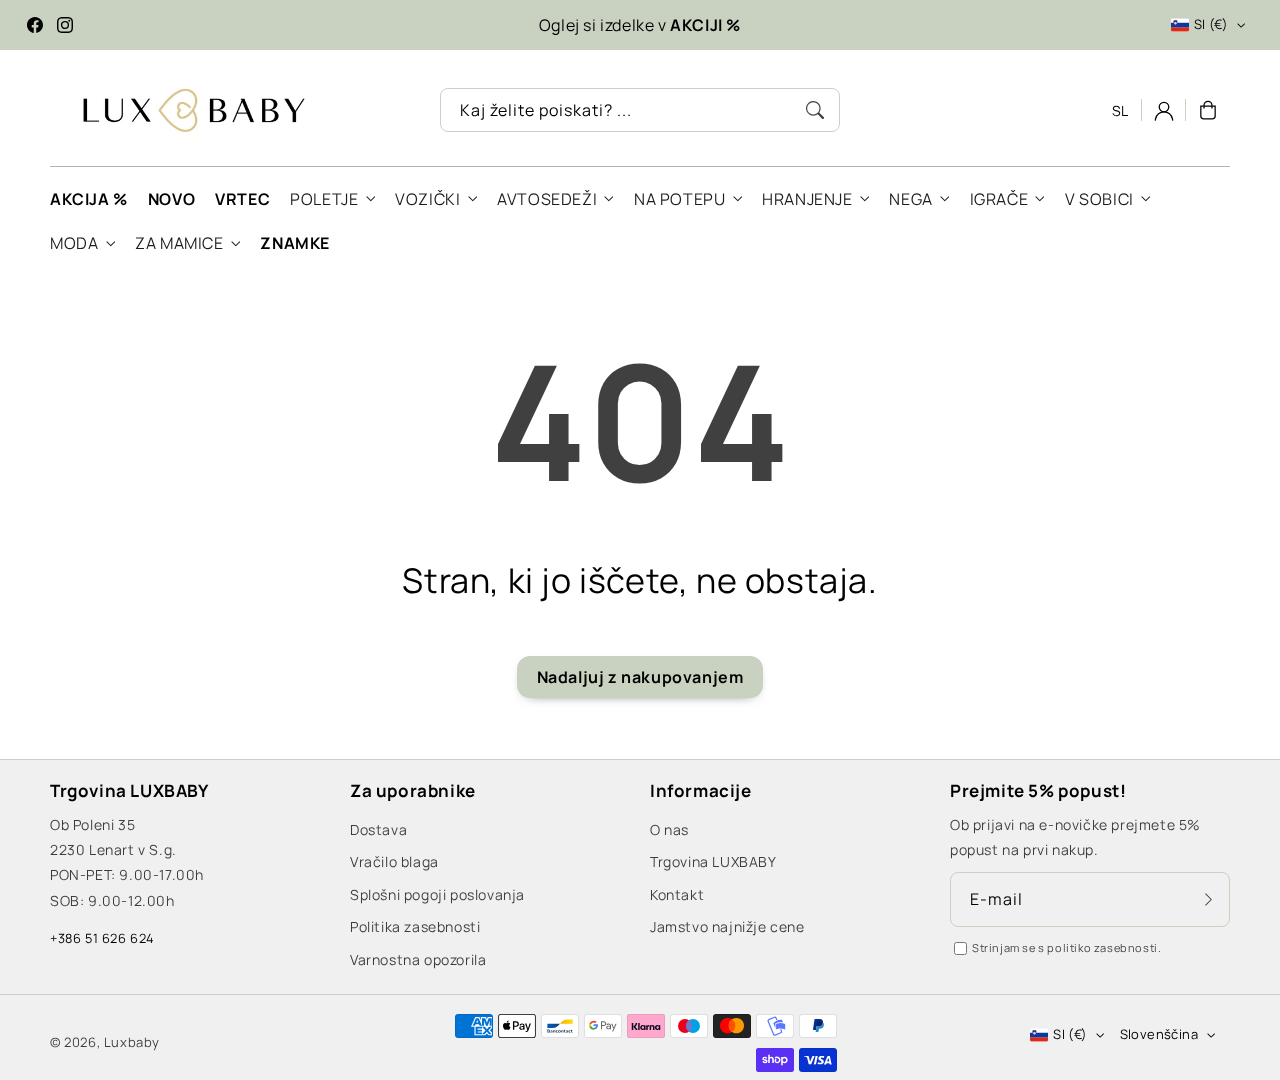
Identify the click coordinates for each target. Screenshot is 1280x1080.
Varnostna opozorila (418, 959)
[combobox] (640, 110)
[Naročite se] (1208, 899)
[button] (1208, 110)
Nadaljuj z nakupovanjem (640, 677)
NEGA (910, 199)
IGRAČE (999, 199)
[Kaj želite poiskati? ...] (815, 110)
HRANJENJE (807, 199)
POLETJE (324, 199)
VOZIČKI (427, 199)
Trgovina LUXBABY (713, 861)
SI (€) (1211, 24)
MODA (74, 243)
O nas (669, 829)
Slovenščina (1159, 1034)
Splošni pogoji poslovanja (437, 894)
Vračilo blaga (394, 861)
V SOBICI (1099, 199)
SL (1120, 110)
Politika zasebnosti (415, 926)
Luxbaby (132, 1042)
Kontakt (677, 894)
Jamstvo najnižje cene (727, 926)
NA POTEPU (679, 199)
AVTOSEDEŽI (547, 199)
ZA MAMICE (179, 243)
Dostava (378, 829)
